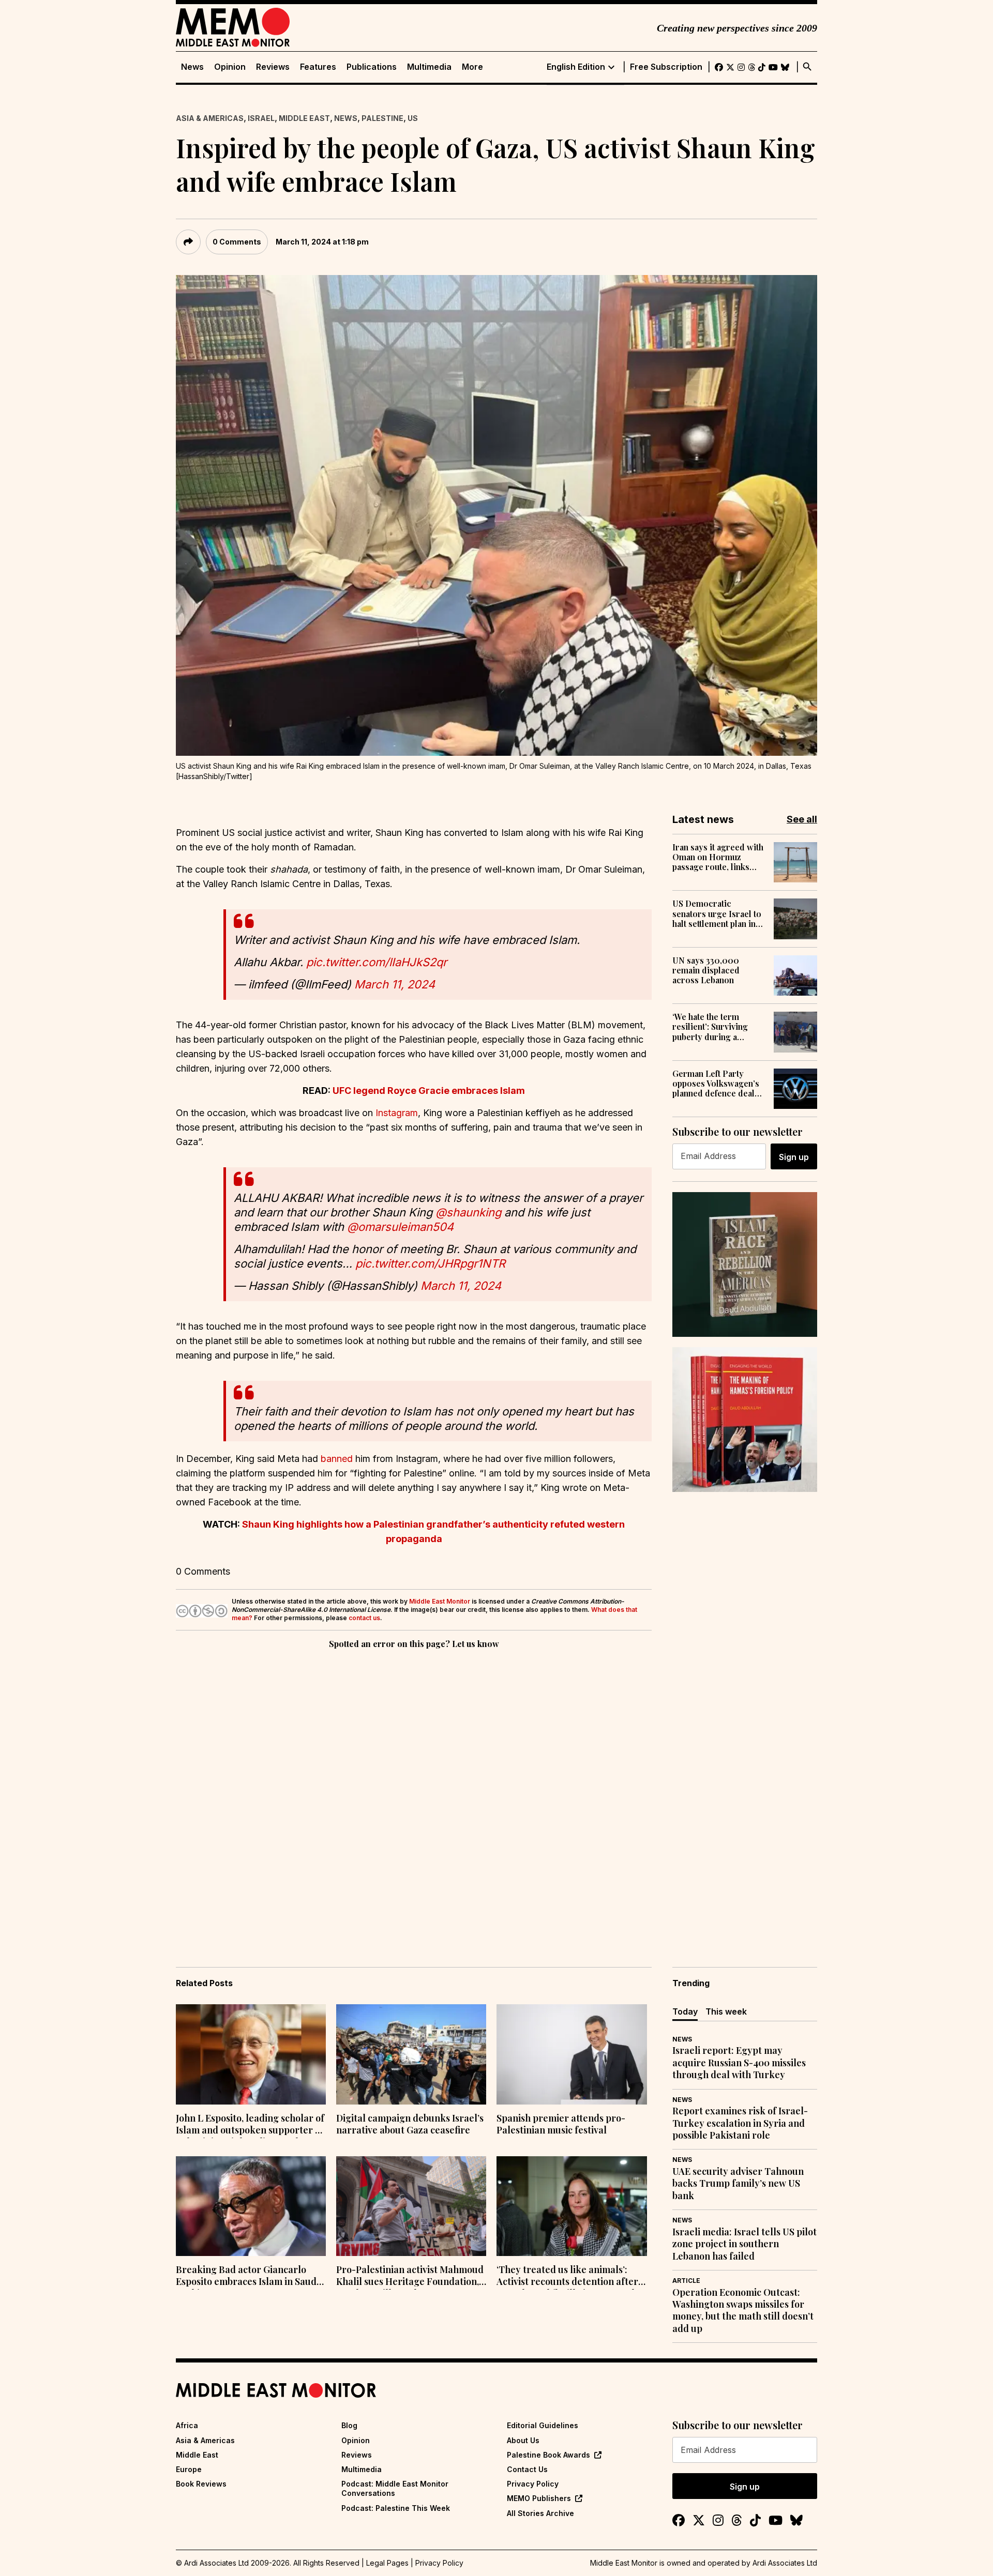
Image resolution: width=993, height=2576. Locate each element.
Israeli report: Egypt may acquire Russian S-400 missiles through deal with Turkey (739, 2063)
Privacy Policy (533, 2484)
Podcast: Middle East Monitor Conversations (395, 2488)
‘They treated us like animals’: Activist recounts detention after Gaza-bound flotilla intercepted (567, 2277)
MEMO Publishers (539, 2498)
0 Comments (237, 242)
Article (686, 2281)
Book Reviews (201, 2484)
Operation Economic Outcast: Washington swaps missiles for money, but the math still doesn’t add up (743, 2311)
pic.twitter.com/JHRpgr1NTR (430, 1263)
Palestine (382, 118)
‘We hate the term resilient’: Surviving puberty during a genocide (710, 1027)
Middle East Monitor (440, 1601)
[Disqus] (414, 1793)
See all (802, 819)
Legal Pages (387, 2563)
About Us (523, 2440)
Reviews (273, 67)
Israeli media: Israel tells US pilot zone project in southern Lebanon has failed (744, 2244)
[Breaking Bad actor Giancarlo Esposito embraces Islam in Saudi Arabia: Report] (251, 2206)
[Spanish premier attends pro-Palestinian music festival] (571, 2054)
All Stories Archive (540, 2513)
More (472, 67)
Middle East (304, 118)
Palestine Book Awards (548, 2455)
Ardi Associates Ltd (785, 2563)
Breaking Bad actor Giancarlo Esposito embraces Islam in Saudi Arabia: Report (247, 2277)
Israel (261, 118)
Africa (187, 2425)
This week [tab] (726, 2011)
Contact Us (527, 2469)
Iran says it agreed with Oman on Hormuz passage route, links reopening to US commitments (718, 857)
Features (318, 67)
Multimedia (429, 67)
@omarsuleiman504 (400, 1227)
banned (337, 1459)
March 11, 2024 (395, 984)
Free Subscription (666, 67)
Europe (189, 2469)
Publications (372, 67)
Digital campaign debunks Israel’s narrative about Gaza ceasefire (410, 2124)
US (413, 118)
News (192, 67)
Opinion (230, 67)
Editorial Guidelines (543, 2425)
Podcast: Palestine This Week (396, 2508)
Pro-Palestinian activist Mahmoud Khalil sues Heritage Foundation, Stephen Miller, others (410, 2277)
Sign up (794, 1157)
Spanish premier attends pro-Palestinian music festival (561, 2124)
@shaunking (468, 1212)
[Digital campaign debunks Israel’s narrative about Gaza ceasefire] (411, 2054)
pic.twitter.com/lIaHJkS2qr (377, 962)
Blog (349, 2425)
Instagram (397, 1113)
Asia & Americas (210, 118)
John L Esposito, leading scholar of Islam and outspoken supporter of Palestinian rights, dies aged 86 (250, 2125)
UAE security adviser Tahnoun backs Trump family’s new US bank (738, 2184)
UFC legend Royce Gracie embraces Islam (429, 1091)
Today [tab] (685, 2011)
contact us (364, 1618)
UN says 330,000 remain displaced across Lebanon (706, 970)
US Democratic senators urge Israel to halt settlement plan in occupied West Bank (717, 913)
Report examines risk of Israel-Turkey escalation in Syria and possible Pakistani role (740, 2123)
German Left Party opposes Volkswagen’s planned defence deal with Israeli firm (716, 1084)
